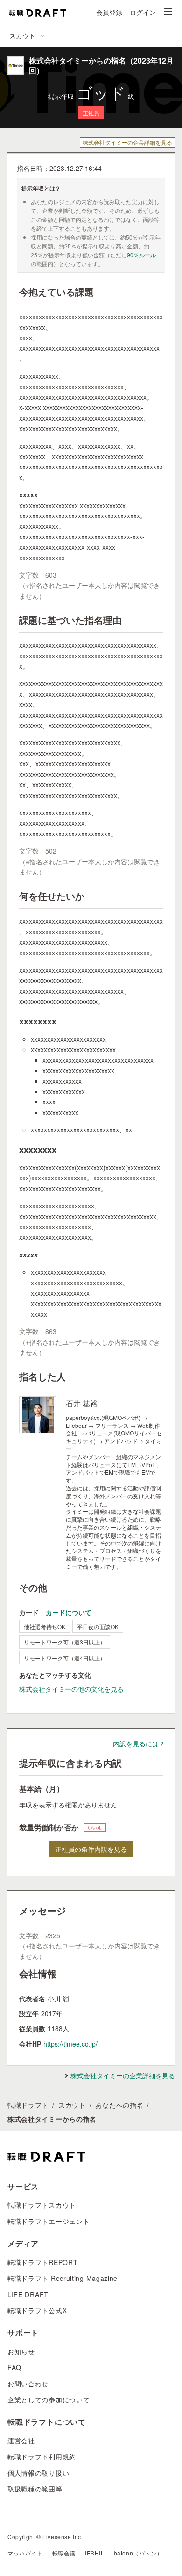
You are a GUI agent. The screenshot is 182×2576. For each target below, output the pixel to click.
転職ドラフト (28, 2105)
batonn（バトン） (138, 2553)
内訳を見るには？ (139, 1743)
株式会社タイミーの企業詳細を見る (127, 142)
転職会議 (64, 2553)
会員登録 (109, 12)
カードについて (69, 1612)
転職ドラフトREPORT (42, 2262)
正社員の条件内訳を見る (91, 1849)
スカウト (72, 2105)
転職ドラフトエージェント (49, 2221)
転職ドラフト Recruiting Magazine (63, 2278)
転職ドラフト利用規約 (42, 2456)
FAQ (14, 2367)
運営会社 (21, 2441)
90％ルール (141, 255)
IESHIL (95, 2553)
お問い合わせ (28, 2384)
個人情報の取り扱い (38, 2473)
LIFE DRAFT (28, 2294)
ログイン (143, 12)
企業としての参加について (49, 2400)
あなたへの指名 (119, 2105)
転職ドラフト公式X (37, 2310)
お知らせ (21, 2351)
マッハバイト (25, 2553)
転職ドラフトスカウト (42, 2205)
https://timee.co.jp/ (70, 2044)
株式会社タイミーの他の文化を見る (71, 1689)
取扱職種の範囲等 (35, 2489)
